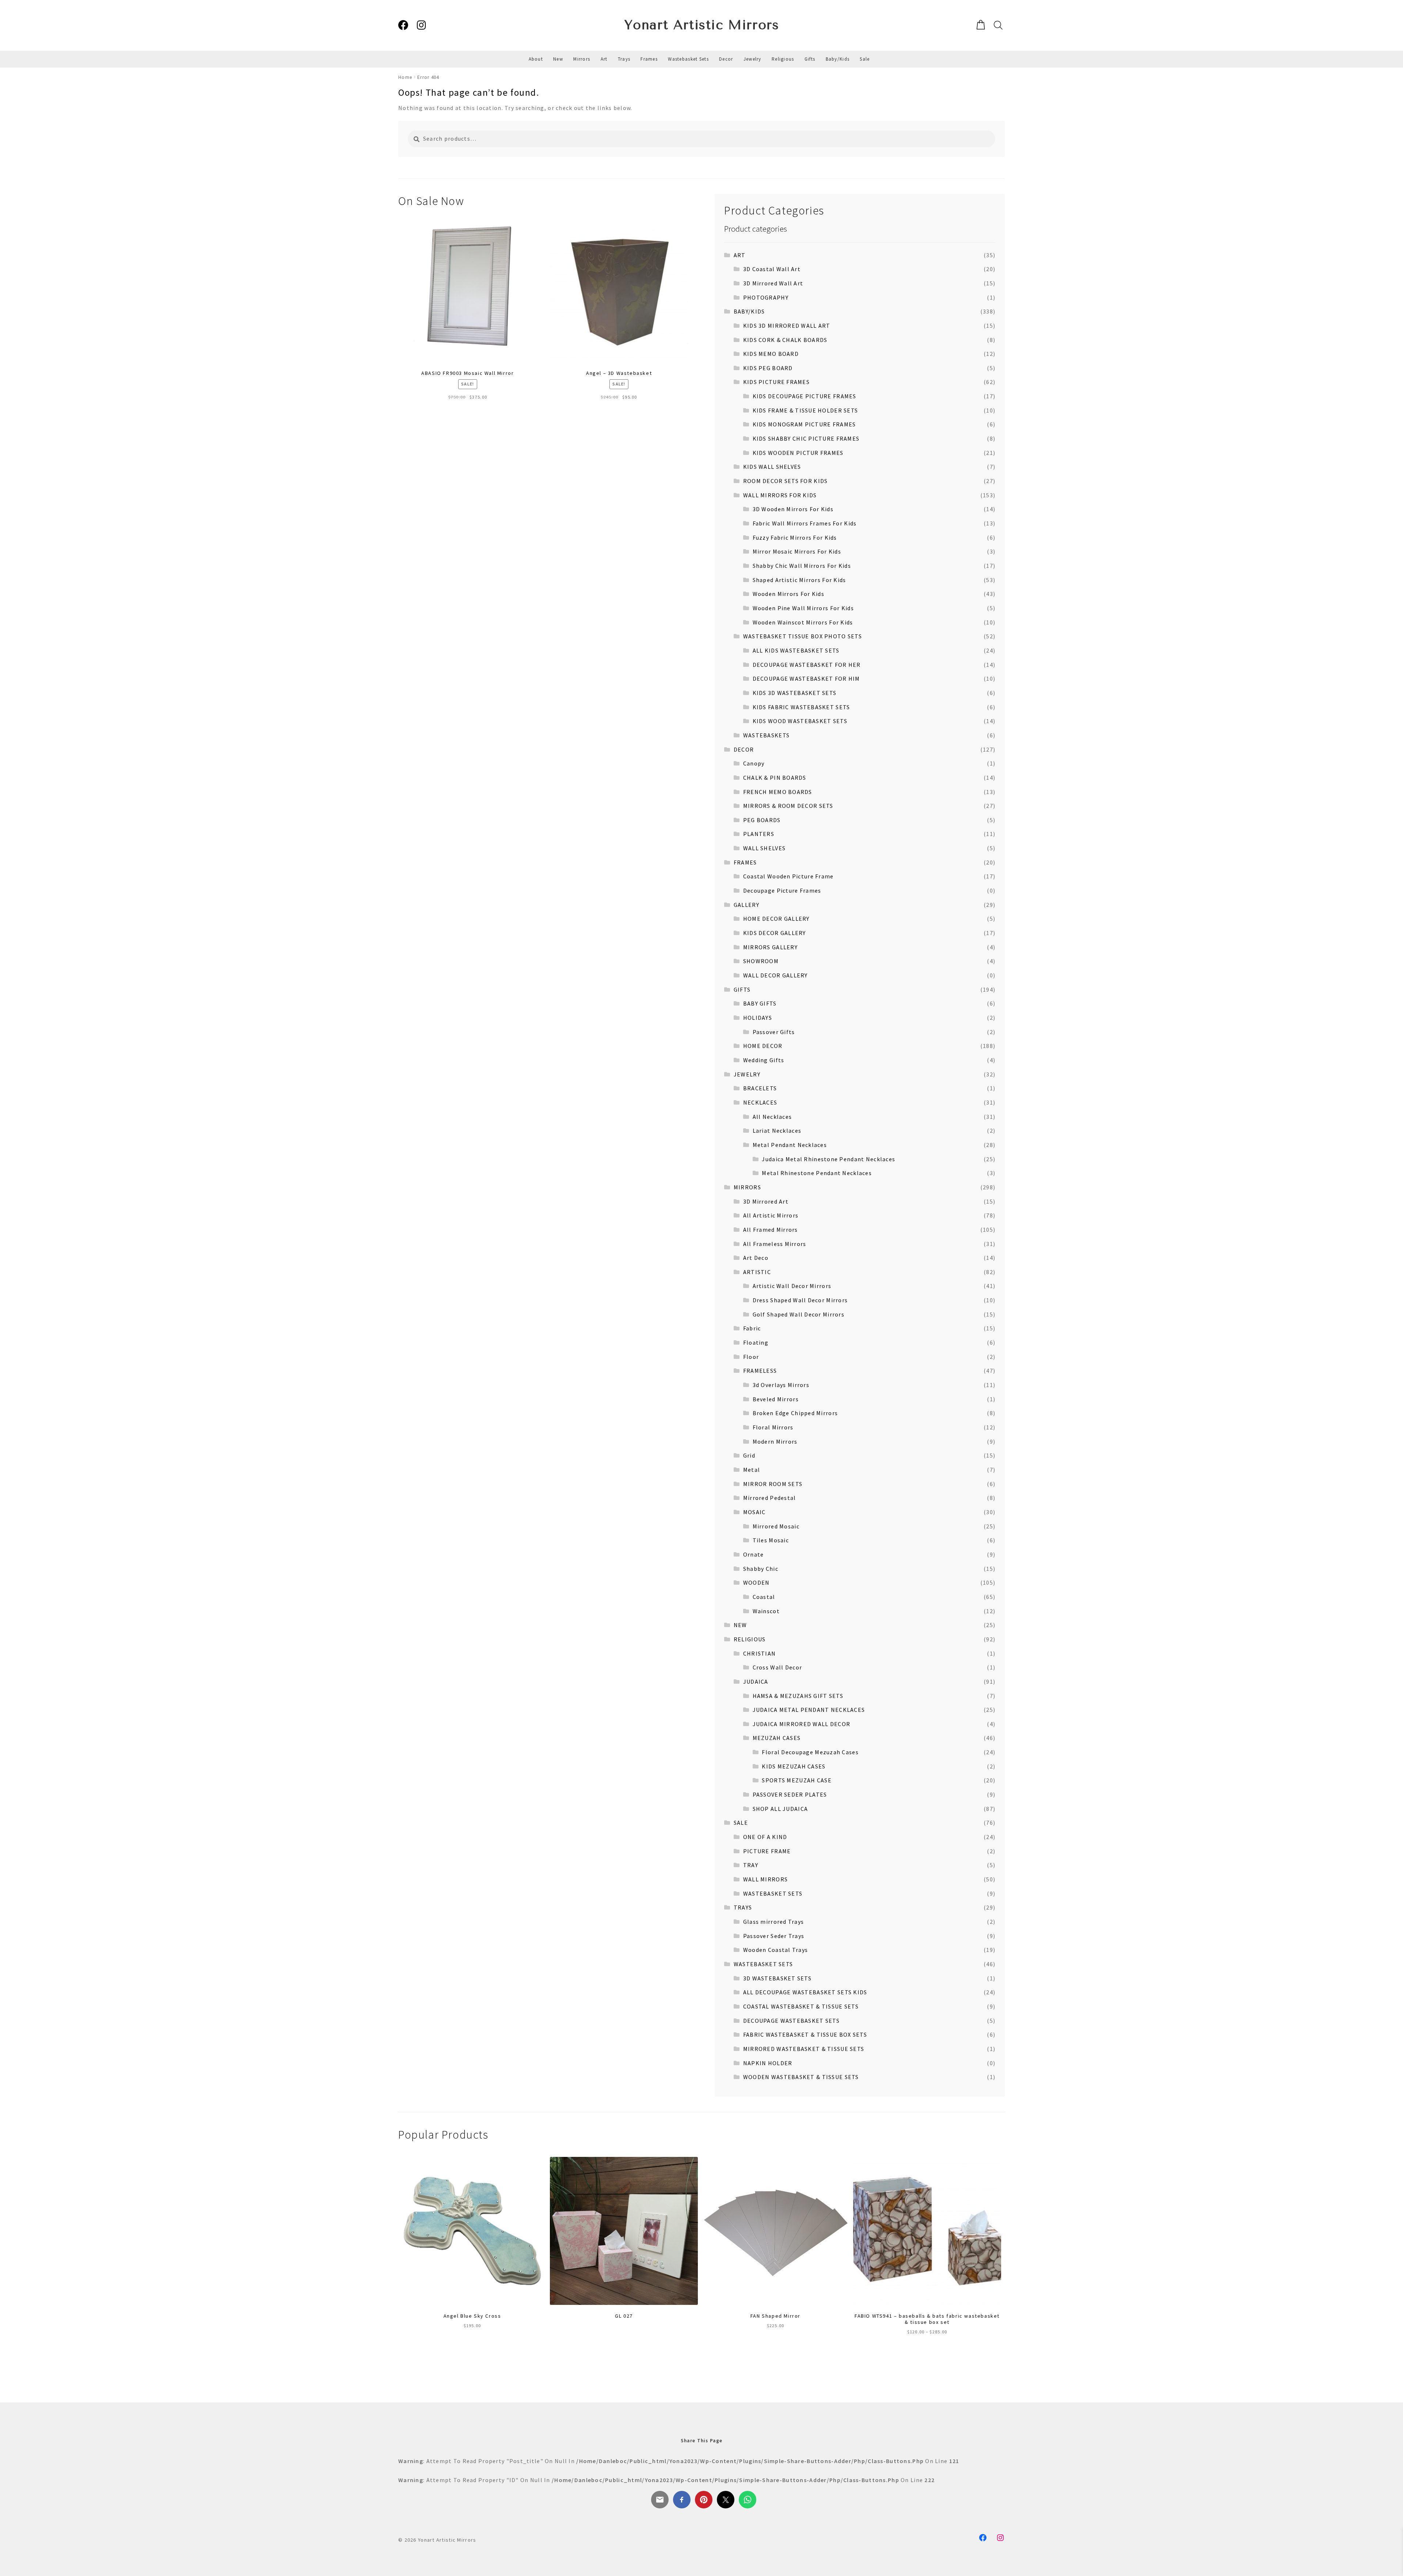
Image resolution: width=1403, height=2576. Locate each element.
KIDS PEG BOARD (768, 368)
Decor (726, 59)
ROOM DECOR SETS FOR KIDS (786, 481)
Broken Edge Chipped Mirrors (795, 1413)
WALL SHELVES (764, 848)
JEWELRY (747, 1074)
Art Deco (756, 1258)
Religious (783, 59)
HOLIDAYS (758, 1018)
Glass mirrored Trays (774, 1922)
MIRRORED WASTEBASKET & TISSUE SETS (804, 2049)
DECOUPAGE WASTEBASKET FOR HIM (806, 679)
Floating (756, 1342)
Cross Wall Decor (777, 1667)
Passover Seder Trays (774, 1936)
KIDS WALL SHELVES (772, 467)
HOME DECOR (763, 1046)
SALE (741, 1823)
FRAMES (745, 862)
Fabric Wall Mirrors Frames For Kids (805, 523)
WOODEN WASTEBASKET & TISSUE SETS (801, 2077)
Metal (752, 1470)
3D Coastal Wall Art (772, 269)
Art (604, 59)
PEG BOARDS (762, 820)
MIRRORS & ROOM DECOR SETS (788, 806)
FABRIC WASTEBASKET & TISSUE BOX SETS (805, 2034)
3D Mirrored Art (766, 1201)
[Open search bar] (997, 25)
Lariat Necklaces (777, 1131)
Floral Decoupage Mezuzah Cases (810, 1752)
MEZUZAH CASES (777, 1738)
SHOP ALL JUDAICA (780, 1809)
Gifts (810, 59)
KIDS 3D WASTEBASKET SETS (795, 693)
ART (740, 255)
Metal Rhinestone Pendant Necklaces (817, 1173)
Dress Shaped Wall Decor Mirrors (800, 1300)
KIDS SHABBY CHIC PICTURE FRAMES (806, 438)
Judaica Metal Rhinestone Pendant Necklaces (828, 1159)
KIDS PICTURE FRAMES (776, 382)
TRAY (751, 1865)
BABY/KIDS (749, 311)
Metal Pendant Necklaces (790, 1145)
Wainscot (766, 1611)
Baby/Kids (838, 59)
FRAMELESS (760, 1371)
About (536, 59)
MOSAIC (754, 1512)
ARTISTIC (757, 1272)
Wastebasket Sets (688, 59)
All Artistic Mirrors (771, 1215)
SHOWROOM (761, 961)
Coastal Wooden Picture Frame (788, 876)
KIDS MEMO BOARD (771, 354)
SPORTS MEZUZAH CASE (796, 1780)
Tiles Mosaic (771, 1540)
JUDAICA (756, 1682)
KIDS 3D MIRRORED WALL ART (787, 326)
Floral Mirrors (773, 1427)
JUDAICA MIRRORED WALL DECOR (802, 1724)
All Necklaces (772, 1117)
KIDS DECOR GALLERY (775, 933)
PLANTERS (759, 834)
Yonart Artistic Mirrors (702, 25)
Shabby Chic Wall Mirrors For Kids (802, 566)
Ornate (754, 1554)
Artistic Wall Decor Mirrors (792, 1286)
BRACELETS (760, 1088)
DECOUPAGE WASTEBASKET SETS (791, 2021)
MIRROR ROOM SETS (773, 1484)
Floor (751, 1357)
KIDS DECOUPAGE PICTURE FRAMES (805, 396)
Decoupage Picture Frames (782, 890)
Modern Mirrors (775, 1441)
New (558, 59)
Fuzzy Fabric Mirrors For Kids (795, 537)
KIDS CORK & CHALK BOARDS (785, 340)
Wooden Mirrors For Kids (788, 594)
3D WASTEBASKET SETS (777, 1978)
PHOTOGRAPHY (766, 297)
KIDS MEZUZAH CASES (794, 1766)
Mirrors (582, 59)
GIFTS (742, 989)
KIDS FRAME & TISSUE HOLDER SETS (805, 410)
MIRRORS (747, 1187)
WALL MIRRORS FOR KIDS (780, 495)
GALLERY (746, 905)
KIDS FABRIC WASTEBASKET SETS (801, 707)
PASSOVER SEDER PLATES (790, 1794)
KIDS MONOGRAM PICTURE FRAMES (804, 424)
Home (405, 77)
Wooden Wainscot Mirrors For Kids (803, 622)
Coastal (764, 1597)
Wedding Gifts (764, 1060)
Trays (624, 59)
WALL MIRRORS (765, 1879)
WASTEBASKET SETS (773, 1893)
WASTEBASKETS (766, 735)
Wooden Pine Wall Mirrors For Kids (803, 608)
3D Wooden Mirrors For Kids (793, 509)
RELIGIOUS (750, 1639)
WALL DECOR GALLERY (775, 975)
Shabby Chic (761, 1569)
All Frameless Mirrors (775, 1244)
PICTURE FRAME (767, 1851)
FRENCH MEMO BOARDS (778, 792)
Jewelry (752, 59)
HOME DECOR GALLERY (776, 919)
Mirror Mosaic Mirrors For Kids (797, 551)
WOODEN (756, 1583)
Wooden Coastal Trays (776, 1950)
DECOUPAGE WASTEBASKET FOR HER (807, 665)
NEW (740, 1625)
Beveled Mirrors (776, 1399)
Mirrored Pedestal (770, 1498)
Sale (865, 59)
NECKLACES (760, 1102)
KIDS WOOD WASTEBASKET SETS (800, 721)
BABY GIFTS (760, 1003)
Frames (649, 59)
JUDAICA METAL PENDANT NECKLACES (809, 1710)
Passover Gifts (774, 1032)
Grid (749, 1455)
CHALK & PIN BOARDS (775, 778)
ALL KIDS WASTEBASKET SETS (796, 650)
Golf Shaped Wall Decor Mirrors (799, 1314)
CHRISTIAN (760, 1653)
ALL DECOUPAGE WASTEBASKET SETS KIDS (805, 1992)
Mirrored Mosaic (776, 1526)
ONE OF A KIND (765, 1837)
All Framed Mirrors (771, 1230)
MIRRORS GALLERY (770, 947)
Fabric (752, 1328)
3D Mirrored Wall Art (773, 283)
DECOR (744, 749)
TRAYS (743, 1907)
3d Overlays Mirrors (781, 1385)
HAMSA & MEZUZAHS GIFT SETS (798, 1696)
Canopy (754, 763)
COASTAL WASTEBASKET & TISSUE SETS (801, 2006)
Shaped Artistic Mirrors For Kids (799, 580)
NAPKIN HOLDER (768, 2063)
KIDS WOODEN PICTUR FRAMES (798, 453)
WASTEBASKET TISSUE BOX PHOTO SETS (803, 636)
